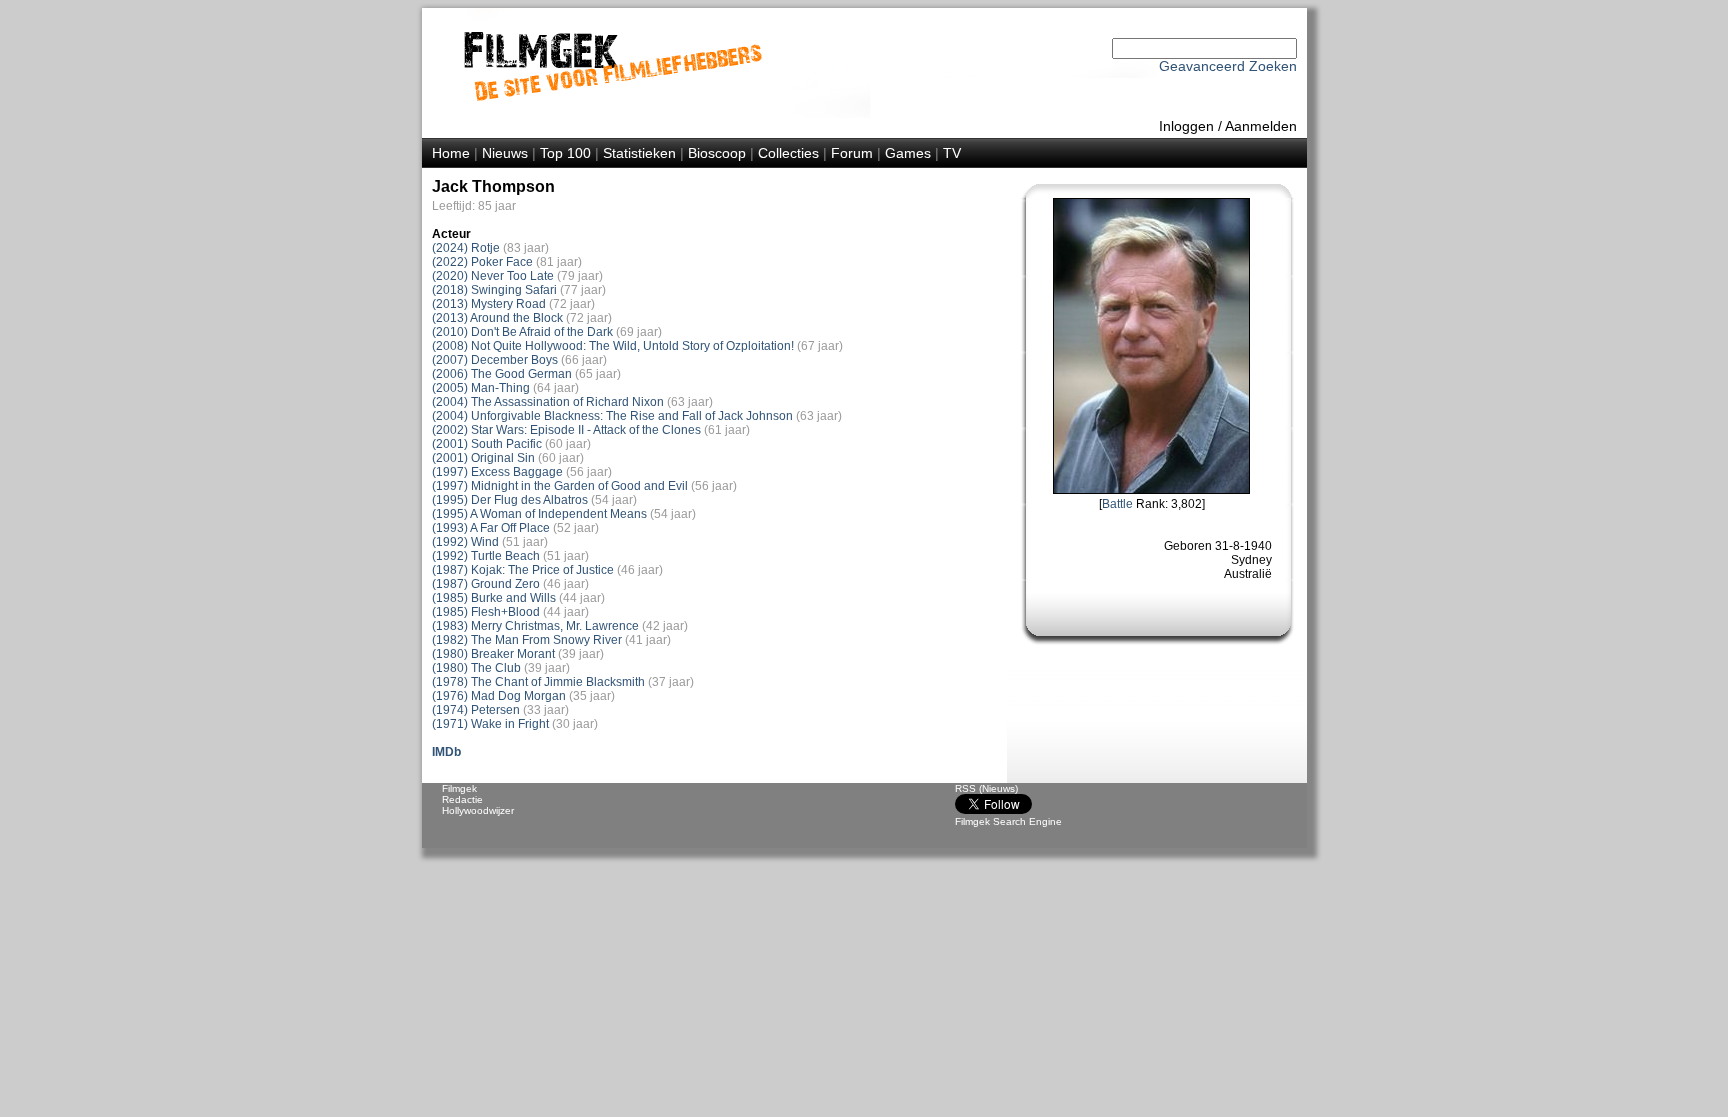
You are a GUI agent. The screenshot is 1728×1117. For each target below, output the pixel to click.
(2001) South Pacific (487, 444)
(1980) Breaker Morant (493, 654)
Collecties (788, 153)
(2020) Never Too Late (493, 276)
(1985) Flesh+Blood (486, 612)
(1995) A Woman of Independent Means (539, 514)
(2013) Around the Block (497, 318)
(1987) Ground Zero (486, 584)
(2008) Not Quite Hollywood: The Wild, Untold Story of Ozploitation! (613, 346)
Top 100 (565, 153)
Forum (852, 153)
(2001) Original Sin (483, 458)
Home (451, 153)
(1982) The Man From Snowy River (527, 640)
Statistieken (639, 153)
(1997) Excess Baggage (497, 472)
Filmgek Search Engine (1008, 821)
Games (908, 153)
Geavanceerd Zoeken (1228, 66)
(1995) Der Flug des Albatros (510, 500)
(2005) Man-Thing (481, 388)
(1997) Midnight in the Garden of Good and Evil (560, 486)
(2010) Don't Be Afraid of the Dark (522, 332)
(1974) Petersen (476, 710)
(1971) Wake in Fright (490, 724)
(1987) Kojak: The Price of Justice (523, 570)
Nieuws (505, 153)
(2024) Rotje (466, 248)
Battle (1117, 504)
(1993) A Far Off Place (491, 528)
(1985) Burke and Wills (494, 598)
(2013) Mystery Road (489, 304)
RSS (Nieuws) (986, 788)
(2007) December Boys (495, 360)
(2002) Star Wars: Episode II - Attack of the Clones (566, 430)
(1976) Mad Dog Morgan (499, 696)
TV (952, 153)
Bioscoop (717, 153)
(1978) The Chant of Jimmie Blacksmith (538, 682)
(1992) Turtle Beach (486, 556)
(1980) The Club (476, 668)
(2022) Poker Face (482, 262)
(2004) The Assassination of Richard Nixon (548, 402)
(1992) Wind (465, 542)
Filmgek (459, 788)
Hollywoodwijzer (478, 810)
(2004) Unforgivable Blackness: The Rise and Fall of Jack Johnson (612, 416)
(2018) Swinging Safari (494, 290)
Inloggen (1186, 126)
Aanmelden (1261, 126)
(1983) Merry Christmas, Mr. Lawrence (535, 626)
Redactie (462, 799)
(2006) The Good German (502, 374)
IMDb (446, 752)
